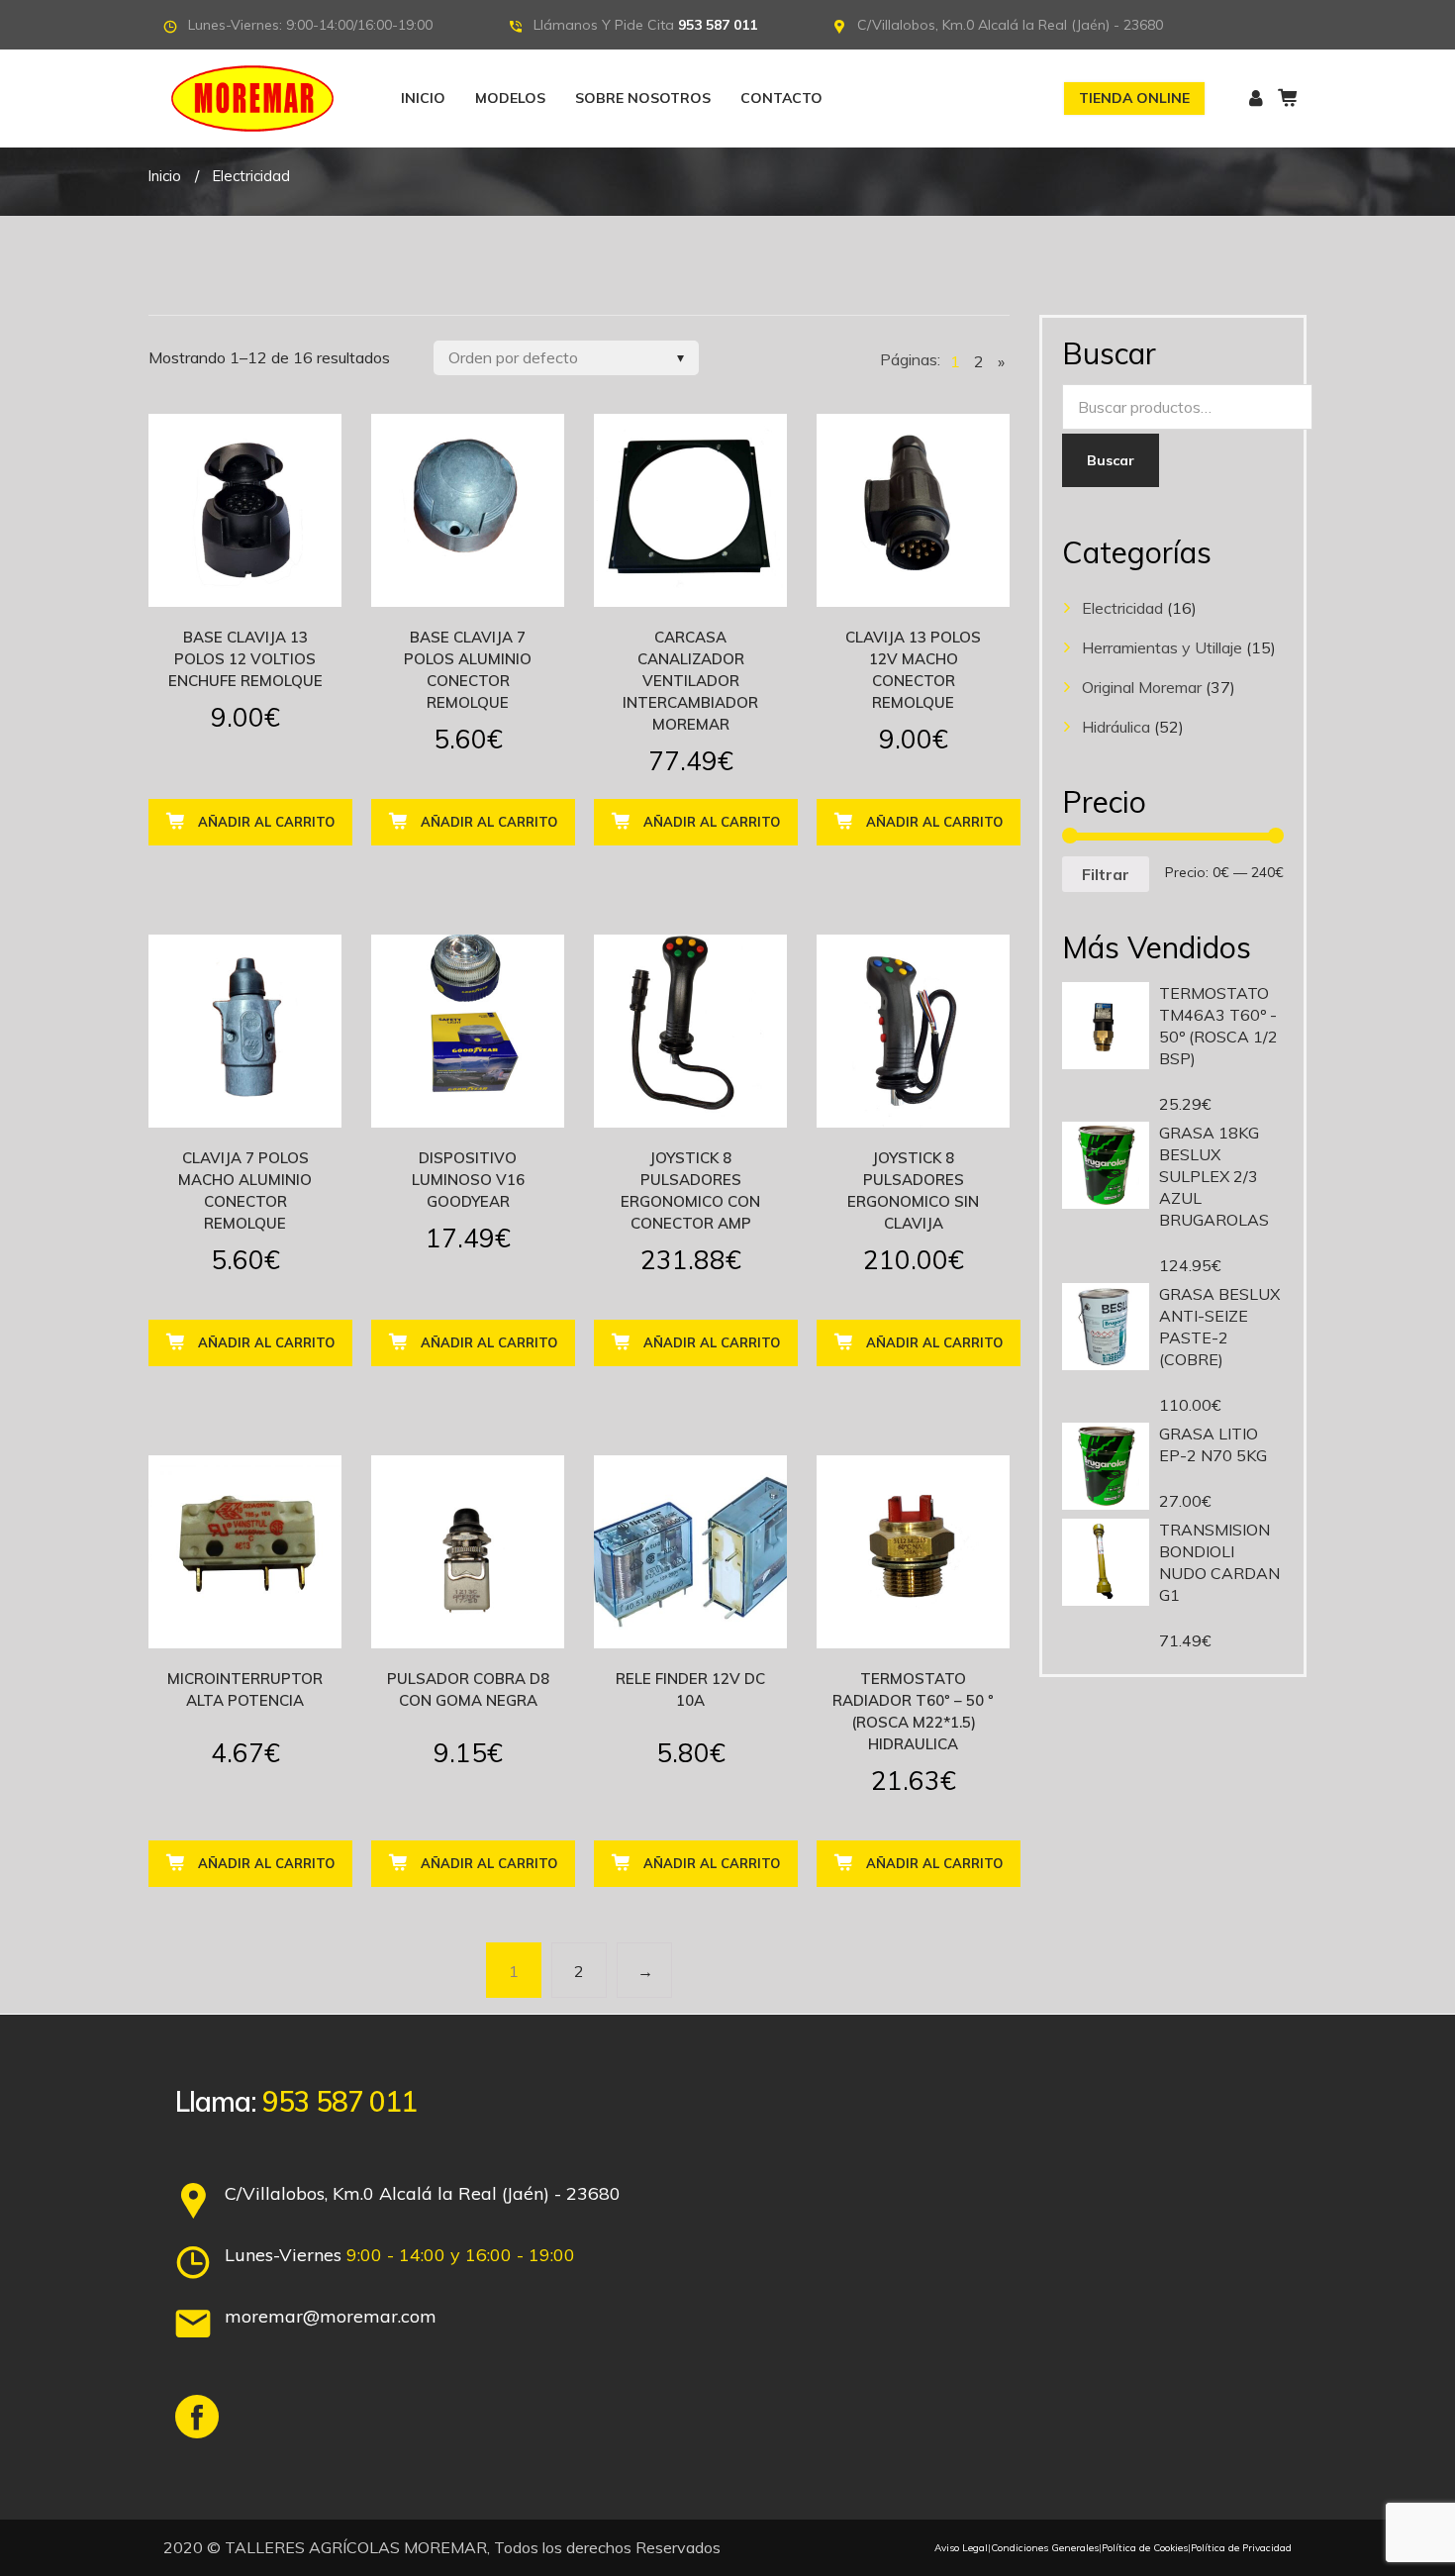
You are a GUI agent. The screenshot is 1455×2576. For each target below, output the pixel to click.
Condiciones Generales (1045, 2548)
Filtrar (1106, 874)
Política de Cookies (1145, 2548)
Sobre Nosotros (643, 98)
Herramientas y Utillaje (1162, 647)
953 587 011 (718, 25)
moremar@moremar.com (331, 2316)
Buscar (1111, 460)
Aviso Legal (961, 2548)
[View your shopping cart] (1287, 98)
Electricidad (1122, 608)
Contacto (781, 98)
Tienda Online (1134, 98)
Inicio (423, 98)
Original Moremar (1142, 687)
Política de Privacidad (1241, 2548)
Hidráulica (1116, 727)
